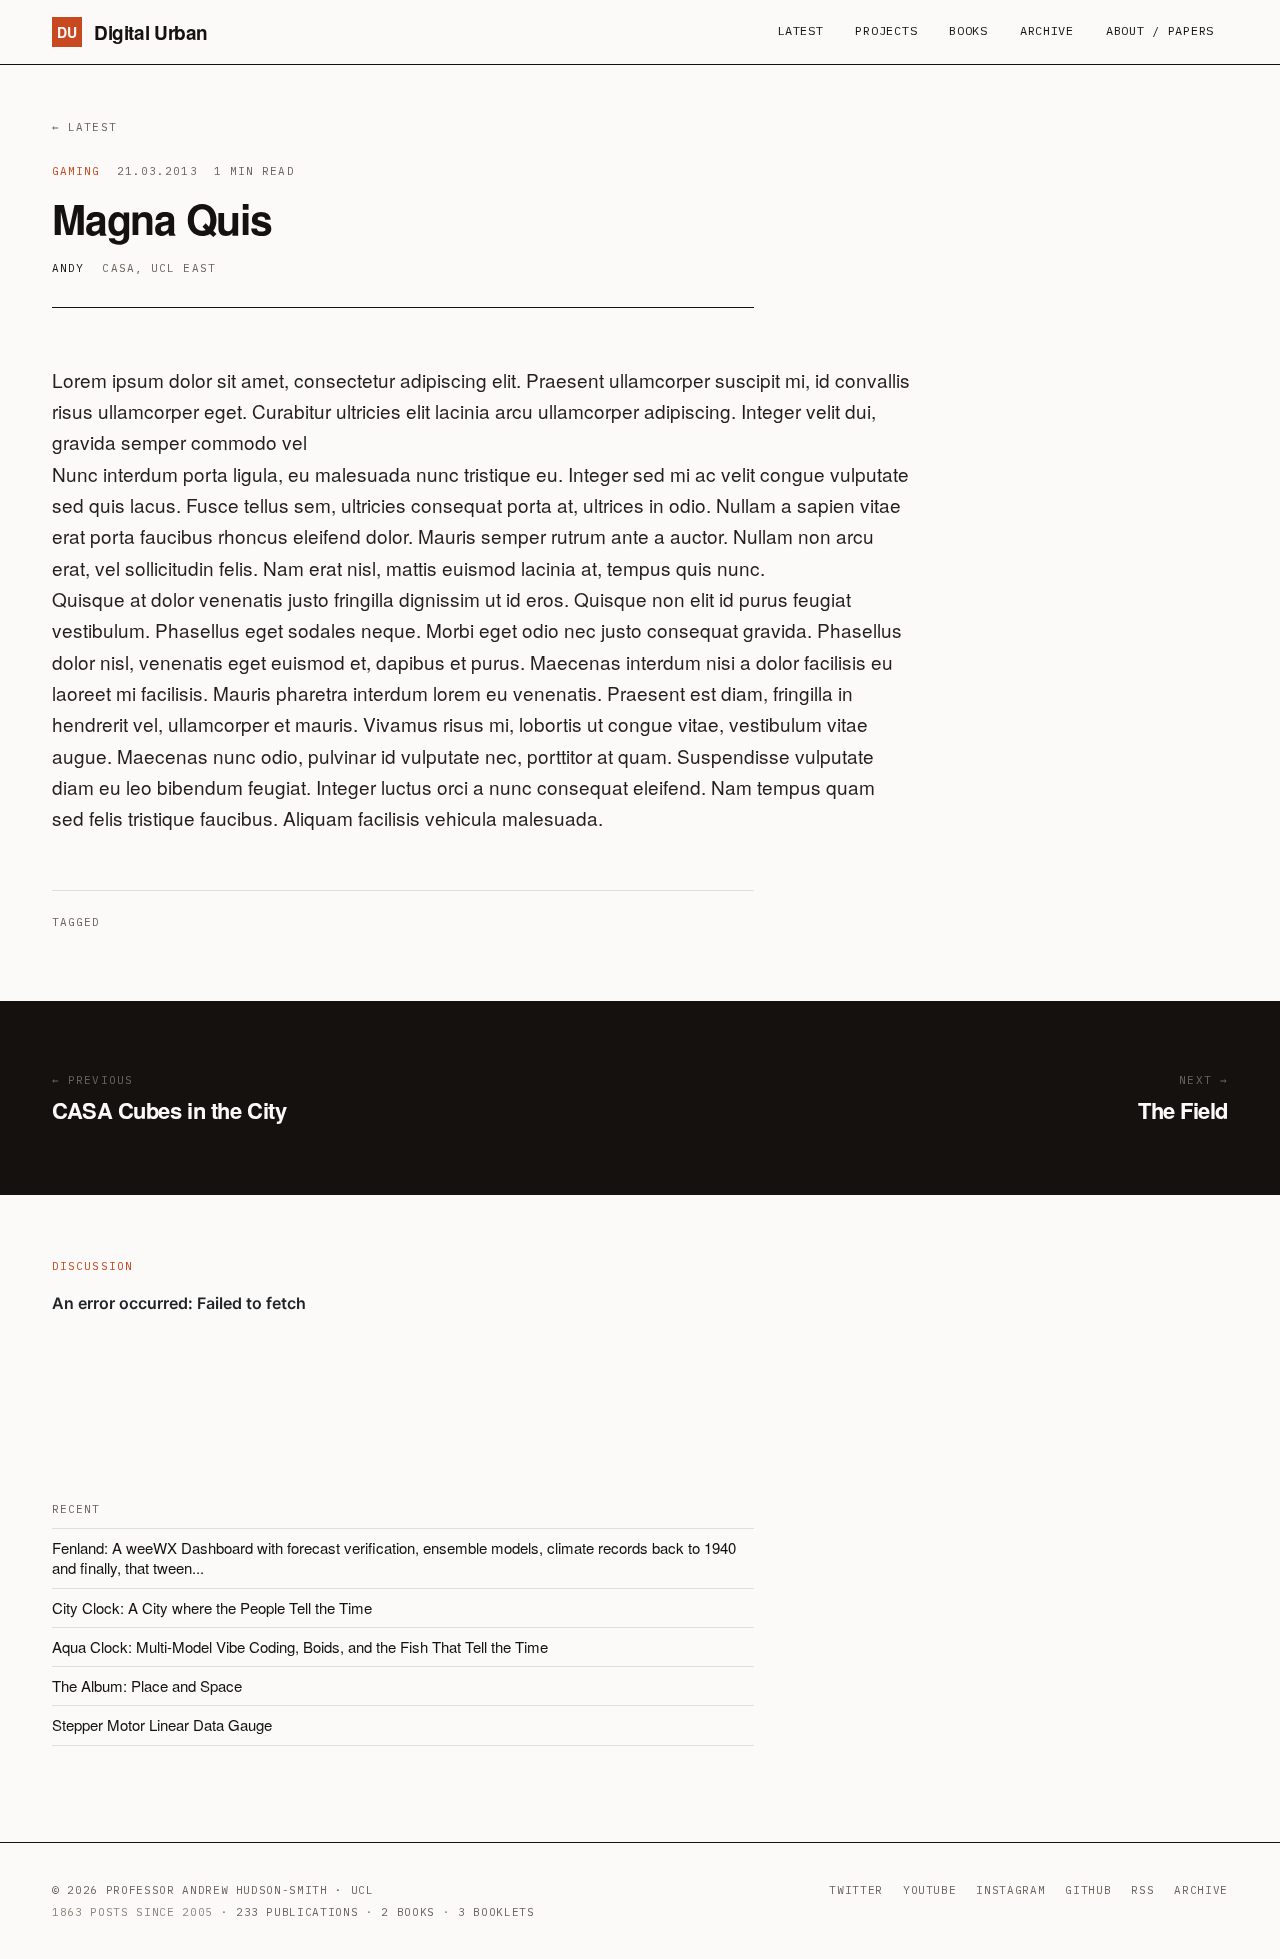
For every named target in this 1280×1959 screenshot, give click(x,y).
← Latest (84, 127)
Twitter (856, 1890)
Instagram (1010, 1890)
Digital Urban (132, 32)
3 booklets (496, 1912)
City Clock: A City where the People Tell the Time (212, 1607)
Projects (886, 30)
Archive (1047, 30)
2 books (408, 1912)
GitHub (1088, 1890)
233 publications (297, 1912)
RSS (1142, 1890)
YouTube (930, 1890)
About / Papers (1160, 30)
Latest (800, 30)
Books (968, 30)
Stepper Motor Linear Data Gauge (162, 1724)
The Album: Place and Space (147, 1685)
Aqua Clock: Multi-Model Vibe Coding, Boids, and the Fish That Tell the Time (300, 1646)
